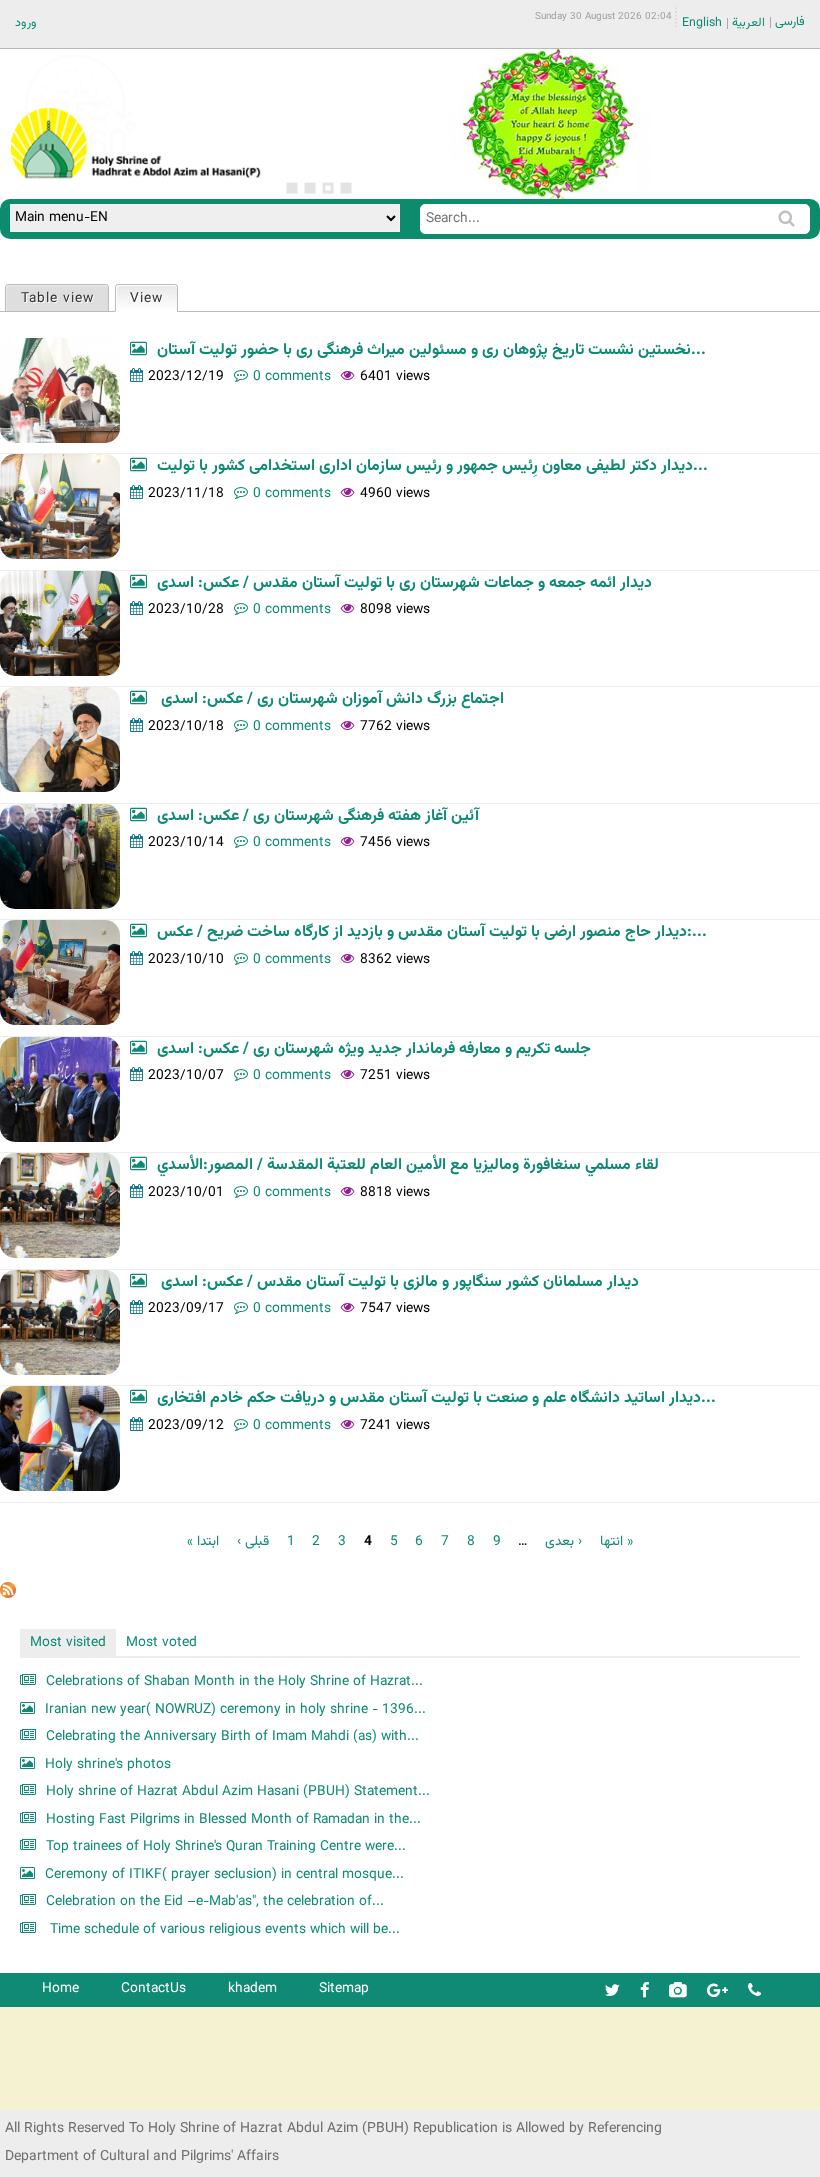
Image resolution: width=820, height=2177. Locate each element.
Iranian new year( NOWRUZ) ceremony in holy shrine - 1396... (235, 1709)
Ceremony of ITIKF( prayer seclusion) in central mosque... (224, 1874)
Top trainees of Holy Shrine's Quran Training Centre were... (226, 1846)
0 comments (292, 376)
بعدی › (563, 1541)
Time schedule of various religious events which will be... (223, 1929)
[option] (546, 124)
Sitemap (344, 1988)
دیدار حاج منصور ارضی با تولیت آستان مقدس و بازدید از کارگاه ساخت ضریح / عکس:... (432, 932)
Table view (57, 298)
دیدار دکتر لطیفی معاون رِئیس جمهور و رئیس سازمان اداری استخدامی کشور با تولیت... (432, 466)
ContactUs (153, 1988)
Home (60, 1988)
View (153, 298)
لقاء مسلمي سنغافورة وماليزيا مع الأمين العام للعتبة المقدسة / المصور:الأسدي (408, 1165)
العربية (748, 23)
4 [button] (346, 188)
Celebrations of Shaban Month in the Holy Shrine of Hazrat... (234, 1681)
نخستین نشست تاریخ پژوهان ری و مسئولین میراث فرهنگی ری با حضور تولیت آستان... (431, 350)
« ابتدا (203, 1541)
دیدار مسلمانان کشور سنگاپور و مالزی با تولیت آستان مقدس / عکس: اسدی (398, 1282)
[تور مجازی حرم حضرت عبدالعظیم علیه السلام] (80, 163)
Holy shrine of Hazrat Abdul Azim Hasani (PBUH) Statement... (238, 1791)
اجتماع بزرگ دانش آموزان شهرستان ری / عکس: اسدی (330, 699)
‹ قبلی (253, 1541)
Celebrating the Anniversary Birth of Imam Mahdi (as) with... (232, 1736)
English (702, 23)
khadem (252, 1988)
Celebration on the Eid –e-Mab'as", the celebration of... (215, 1901)
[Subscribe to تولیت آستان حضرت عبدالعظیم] (8, 1594)
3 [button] (328, 188)
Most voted (161, 1642)
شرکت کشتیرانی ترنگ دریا (69, 2093)
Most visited (68, 1642)
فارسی (790, 22)
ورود (26, 23)
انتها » (616, 1541)
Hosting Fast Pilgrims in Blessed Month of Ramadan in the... (233, 1819)
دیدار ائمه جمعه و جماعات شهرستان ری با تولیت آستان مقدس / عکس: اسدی (404, 583)
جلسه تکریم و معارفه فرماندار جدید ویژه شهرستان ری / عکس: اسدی (374, 1049)
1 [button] (292, 188)
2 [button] (310, 188)
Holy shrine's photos (108, 1764)
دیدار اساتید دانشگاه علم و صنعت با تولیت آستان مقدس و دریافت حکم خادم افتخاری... (436, 1398)
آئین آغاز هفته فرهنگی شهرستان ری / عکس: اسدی (318, 816)
